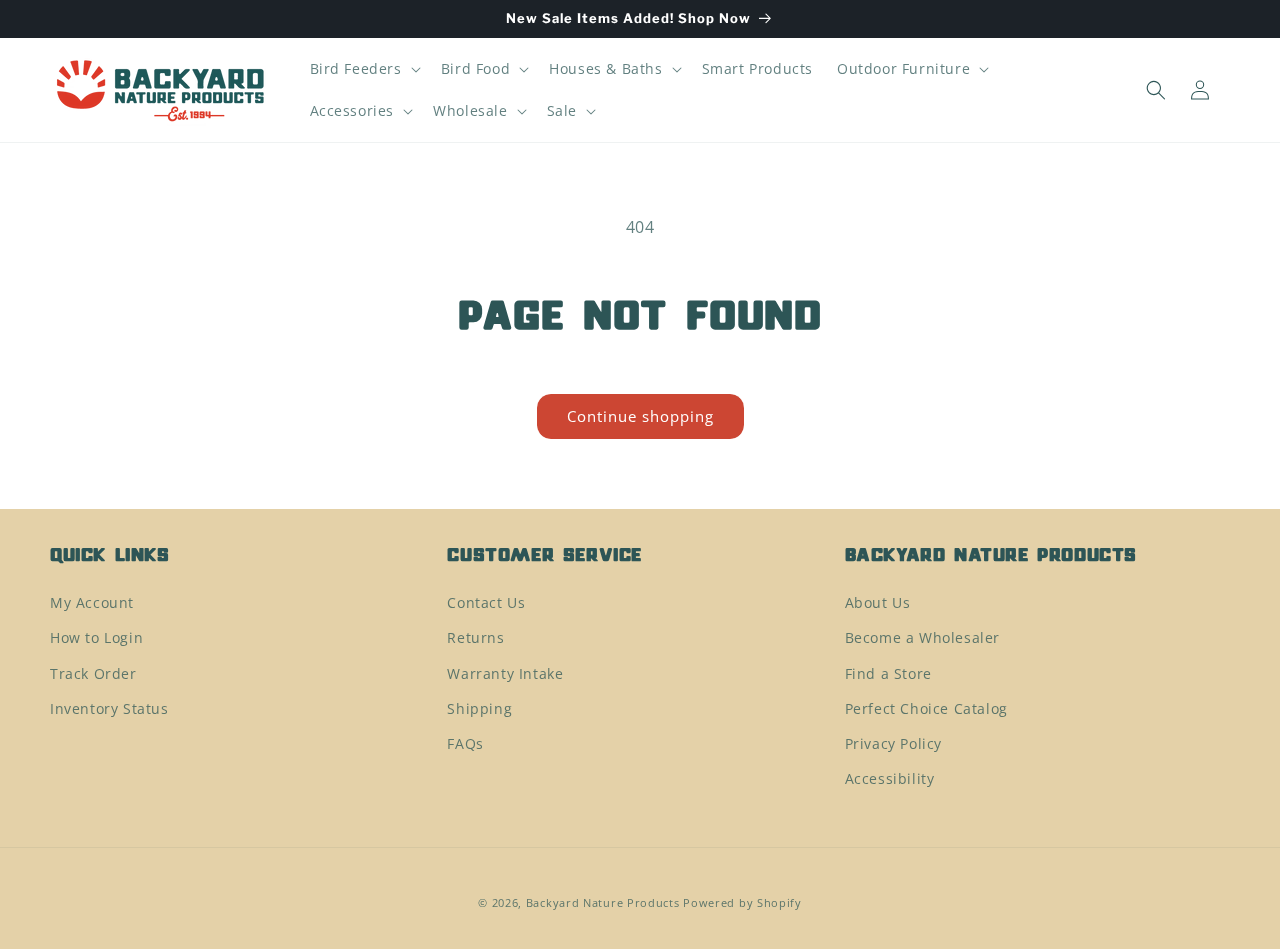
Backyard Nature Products (603, 902)
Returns (475, 638)
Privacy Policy (893, 743)
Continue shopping (640, 416)
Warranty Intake (505, 673)
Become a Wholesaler (922, 638)
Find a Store (888, 673)
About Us (878, 602)
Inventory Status (109, 708)
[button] (363, 69)
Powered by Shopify (742, 902)
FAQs (465, 743)
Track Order (93, 673)
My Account (92, 602)
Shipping (479, 708)
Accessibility (890, 778)
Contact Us (486, 602)
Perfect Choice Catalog (926, 708)
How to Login (96, 638)
